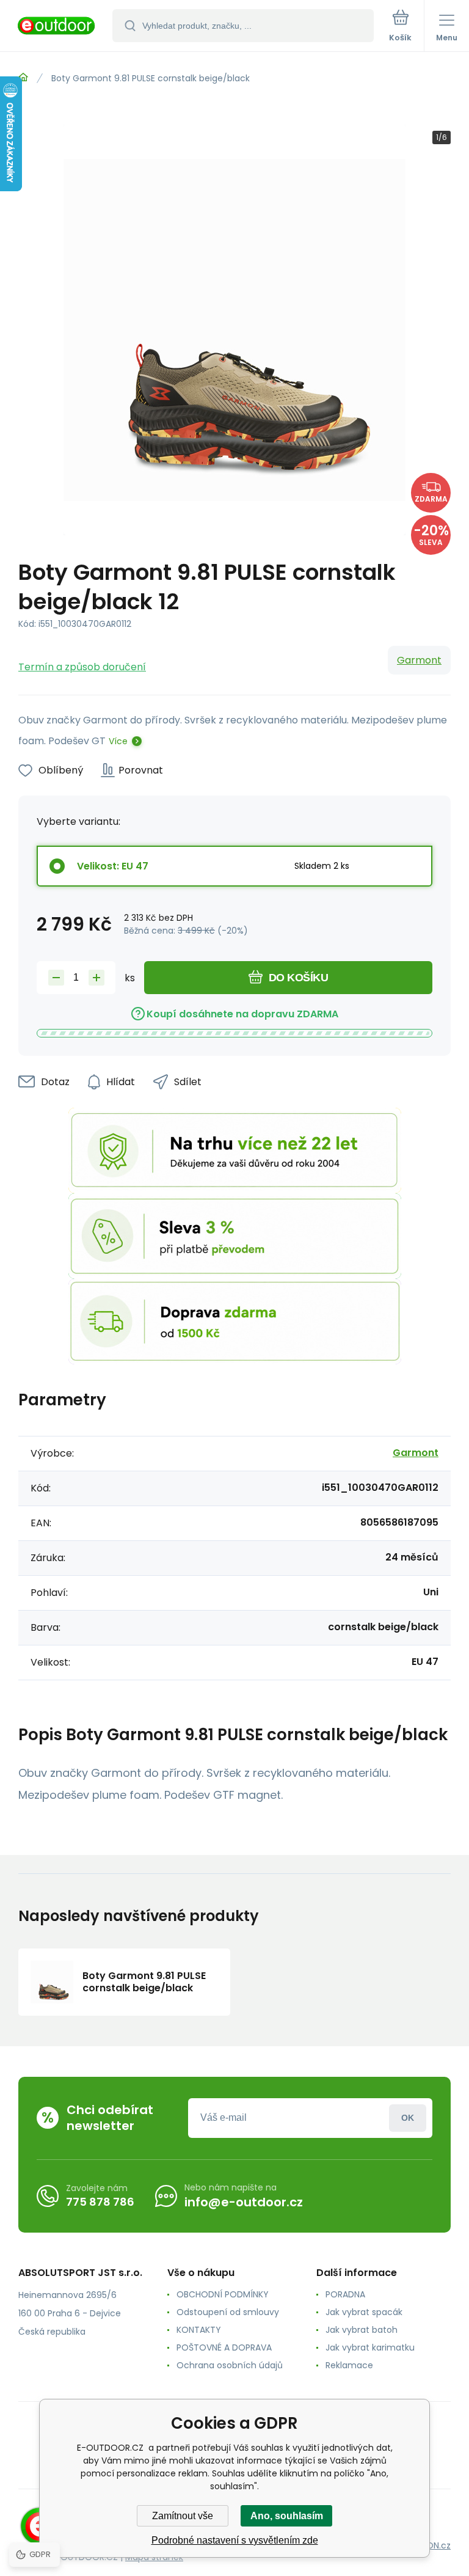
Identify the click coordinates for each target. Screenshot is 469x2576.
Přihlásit (408, 2118)
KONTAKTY (199, 2330)
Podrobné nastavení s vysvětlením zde (235, 2540)
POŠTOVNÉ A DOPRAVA (224, 2347)
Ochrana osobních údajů (230, 2365)
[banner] (57, 27)
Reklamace (349, 2365)
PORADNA (345, 2294)
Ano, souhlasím (287, 2516)
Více (118, 741)
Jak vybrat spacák (364, 2312)
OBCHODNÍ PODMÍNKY (223, 2294)
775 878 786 (100, 2202)
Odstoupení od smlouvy (228, 2312)
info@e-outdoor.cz (244, 2202)
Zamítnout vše (183, 2516)
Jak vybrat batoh (362, 2330)
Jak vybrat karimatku (370, 2347)
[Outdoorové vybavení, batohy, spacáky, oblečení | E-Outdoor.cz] (23, 78)
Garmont (419, 660)
